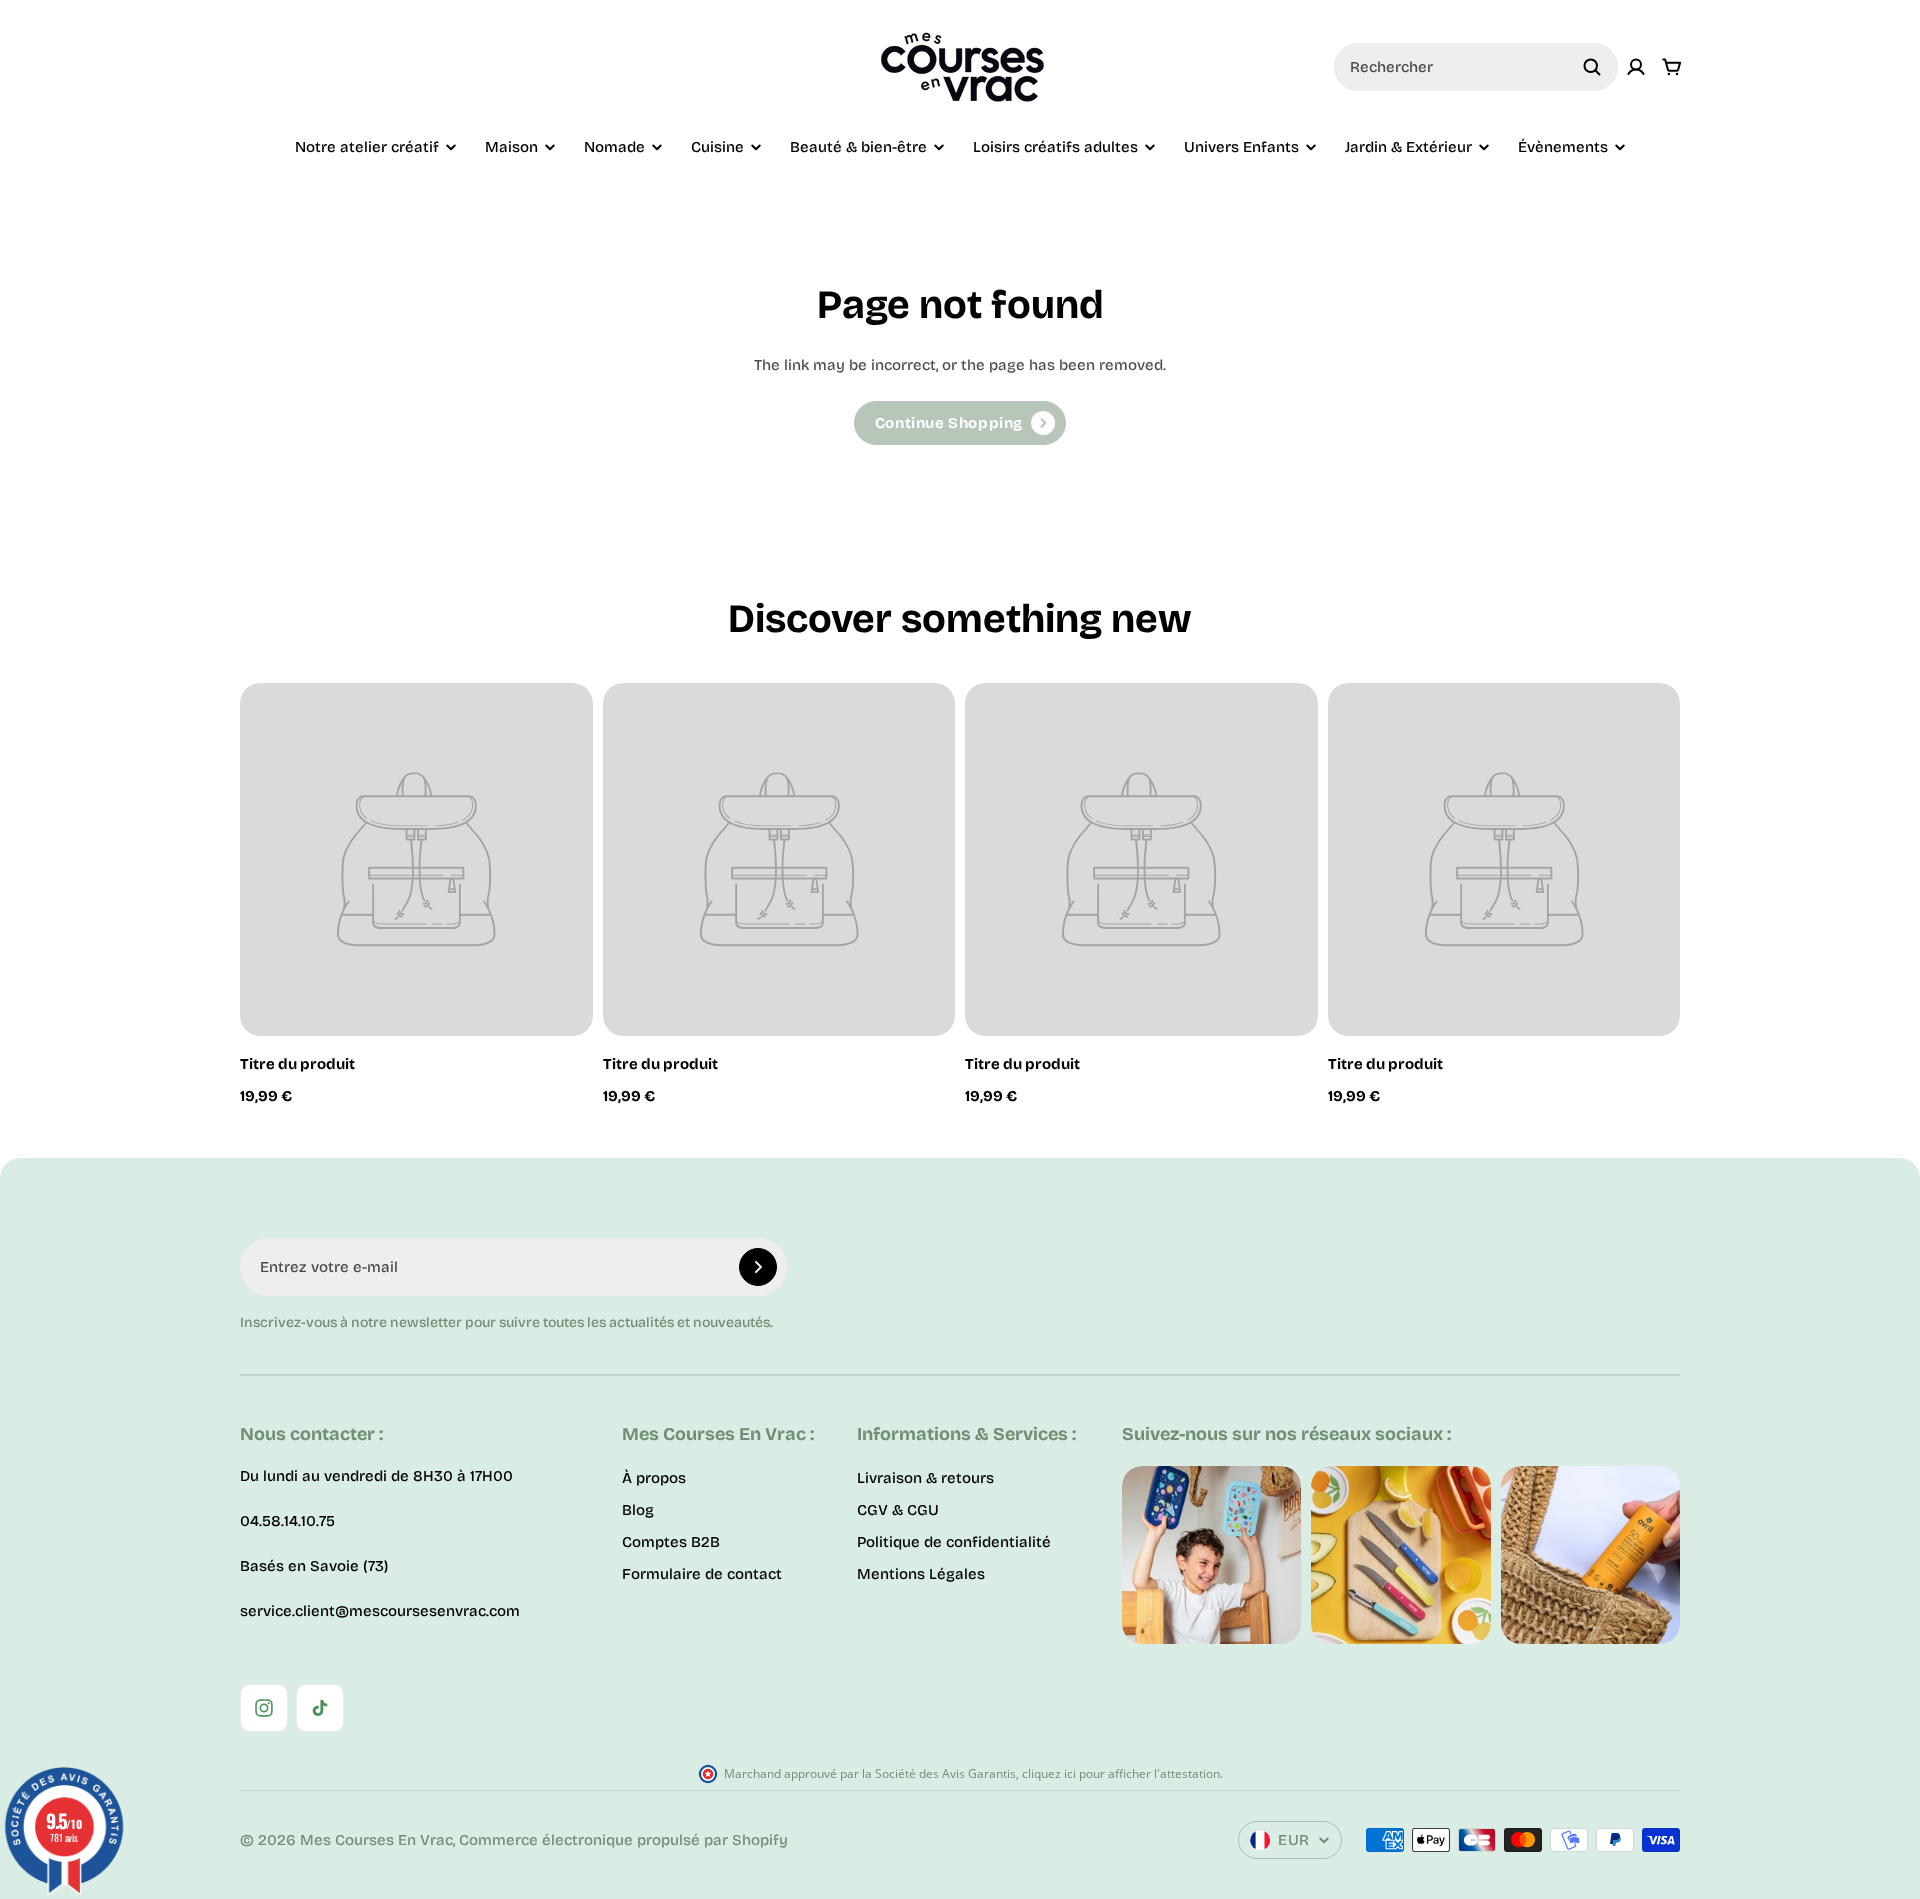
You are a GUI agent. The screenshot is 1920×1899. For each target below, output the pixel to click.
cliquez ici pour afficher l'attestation (1121, 1773)
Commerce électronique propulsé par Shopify (623, 1840)
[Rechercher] (1592, 67)
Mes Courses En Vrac (376, 1840)
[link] (960, 423)
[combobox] (1476, 67)
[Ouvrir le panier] (1672, 67)
